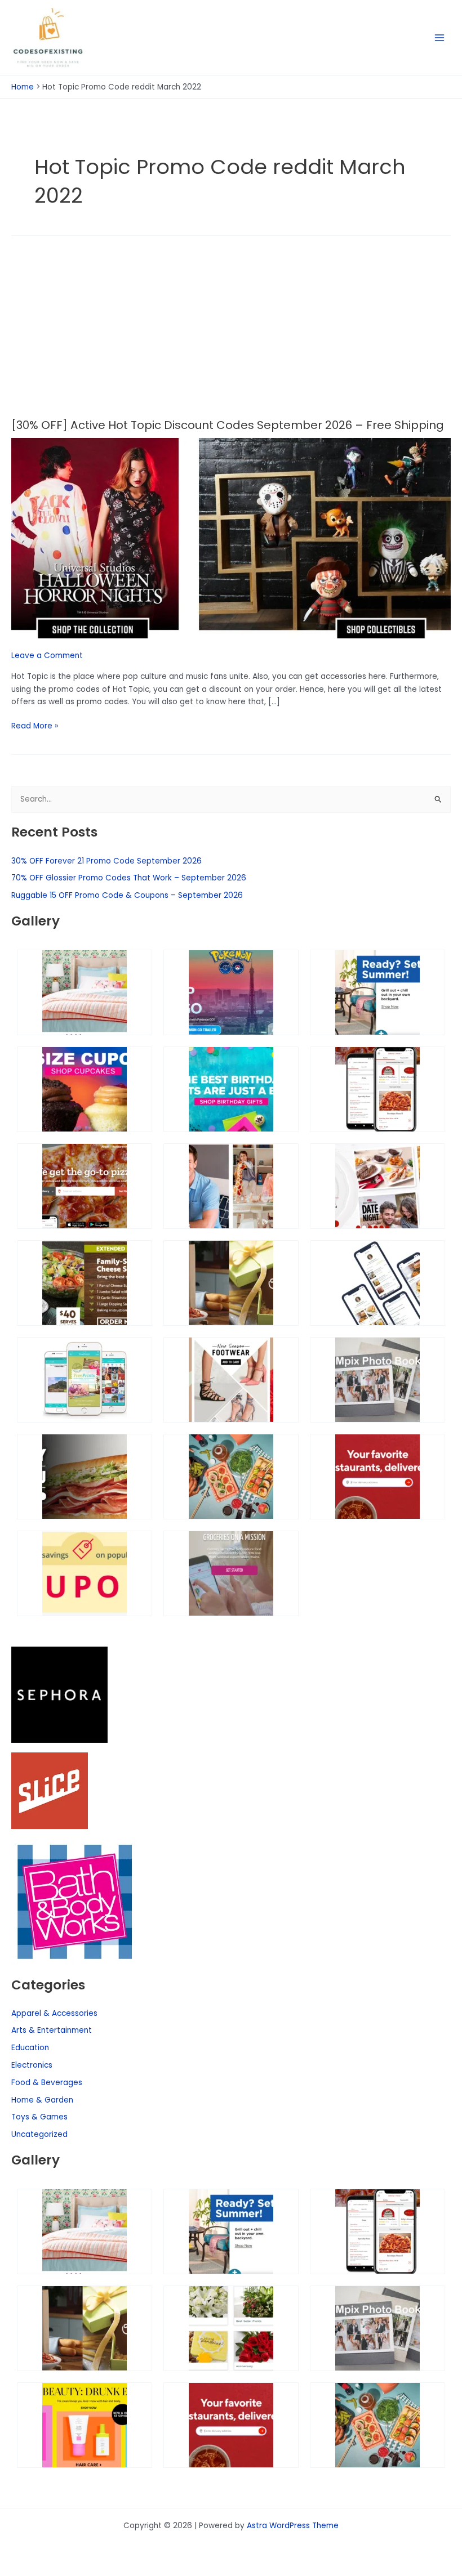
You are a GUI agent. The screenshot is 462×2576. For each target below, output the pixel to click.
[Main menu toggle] (440, 38)
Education (30, 2048)
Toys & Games (39, 2117)
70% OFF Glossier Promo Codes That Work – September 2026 (129, 878)
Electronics (32, 2065)
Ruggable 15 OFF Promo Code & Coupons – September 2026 (127, 895)
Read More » (35, 726)
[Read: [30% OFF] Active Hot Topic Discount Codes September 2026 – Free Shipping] (231, 538)
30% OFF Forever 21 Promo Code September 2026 (106, 861)
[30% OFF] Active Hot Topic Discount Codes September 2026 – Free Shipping (228, 425)
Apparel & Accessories (54, 2013)
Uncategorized (39, 2134)
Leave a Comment (47, 656)
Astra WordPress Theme (293, 2526)
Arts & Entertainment (52, 2030)
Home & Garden (42, 2100)
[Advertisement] (231, 334)
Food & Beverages (47, 2083)
